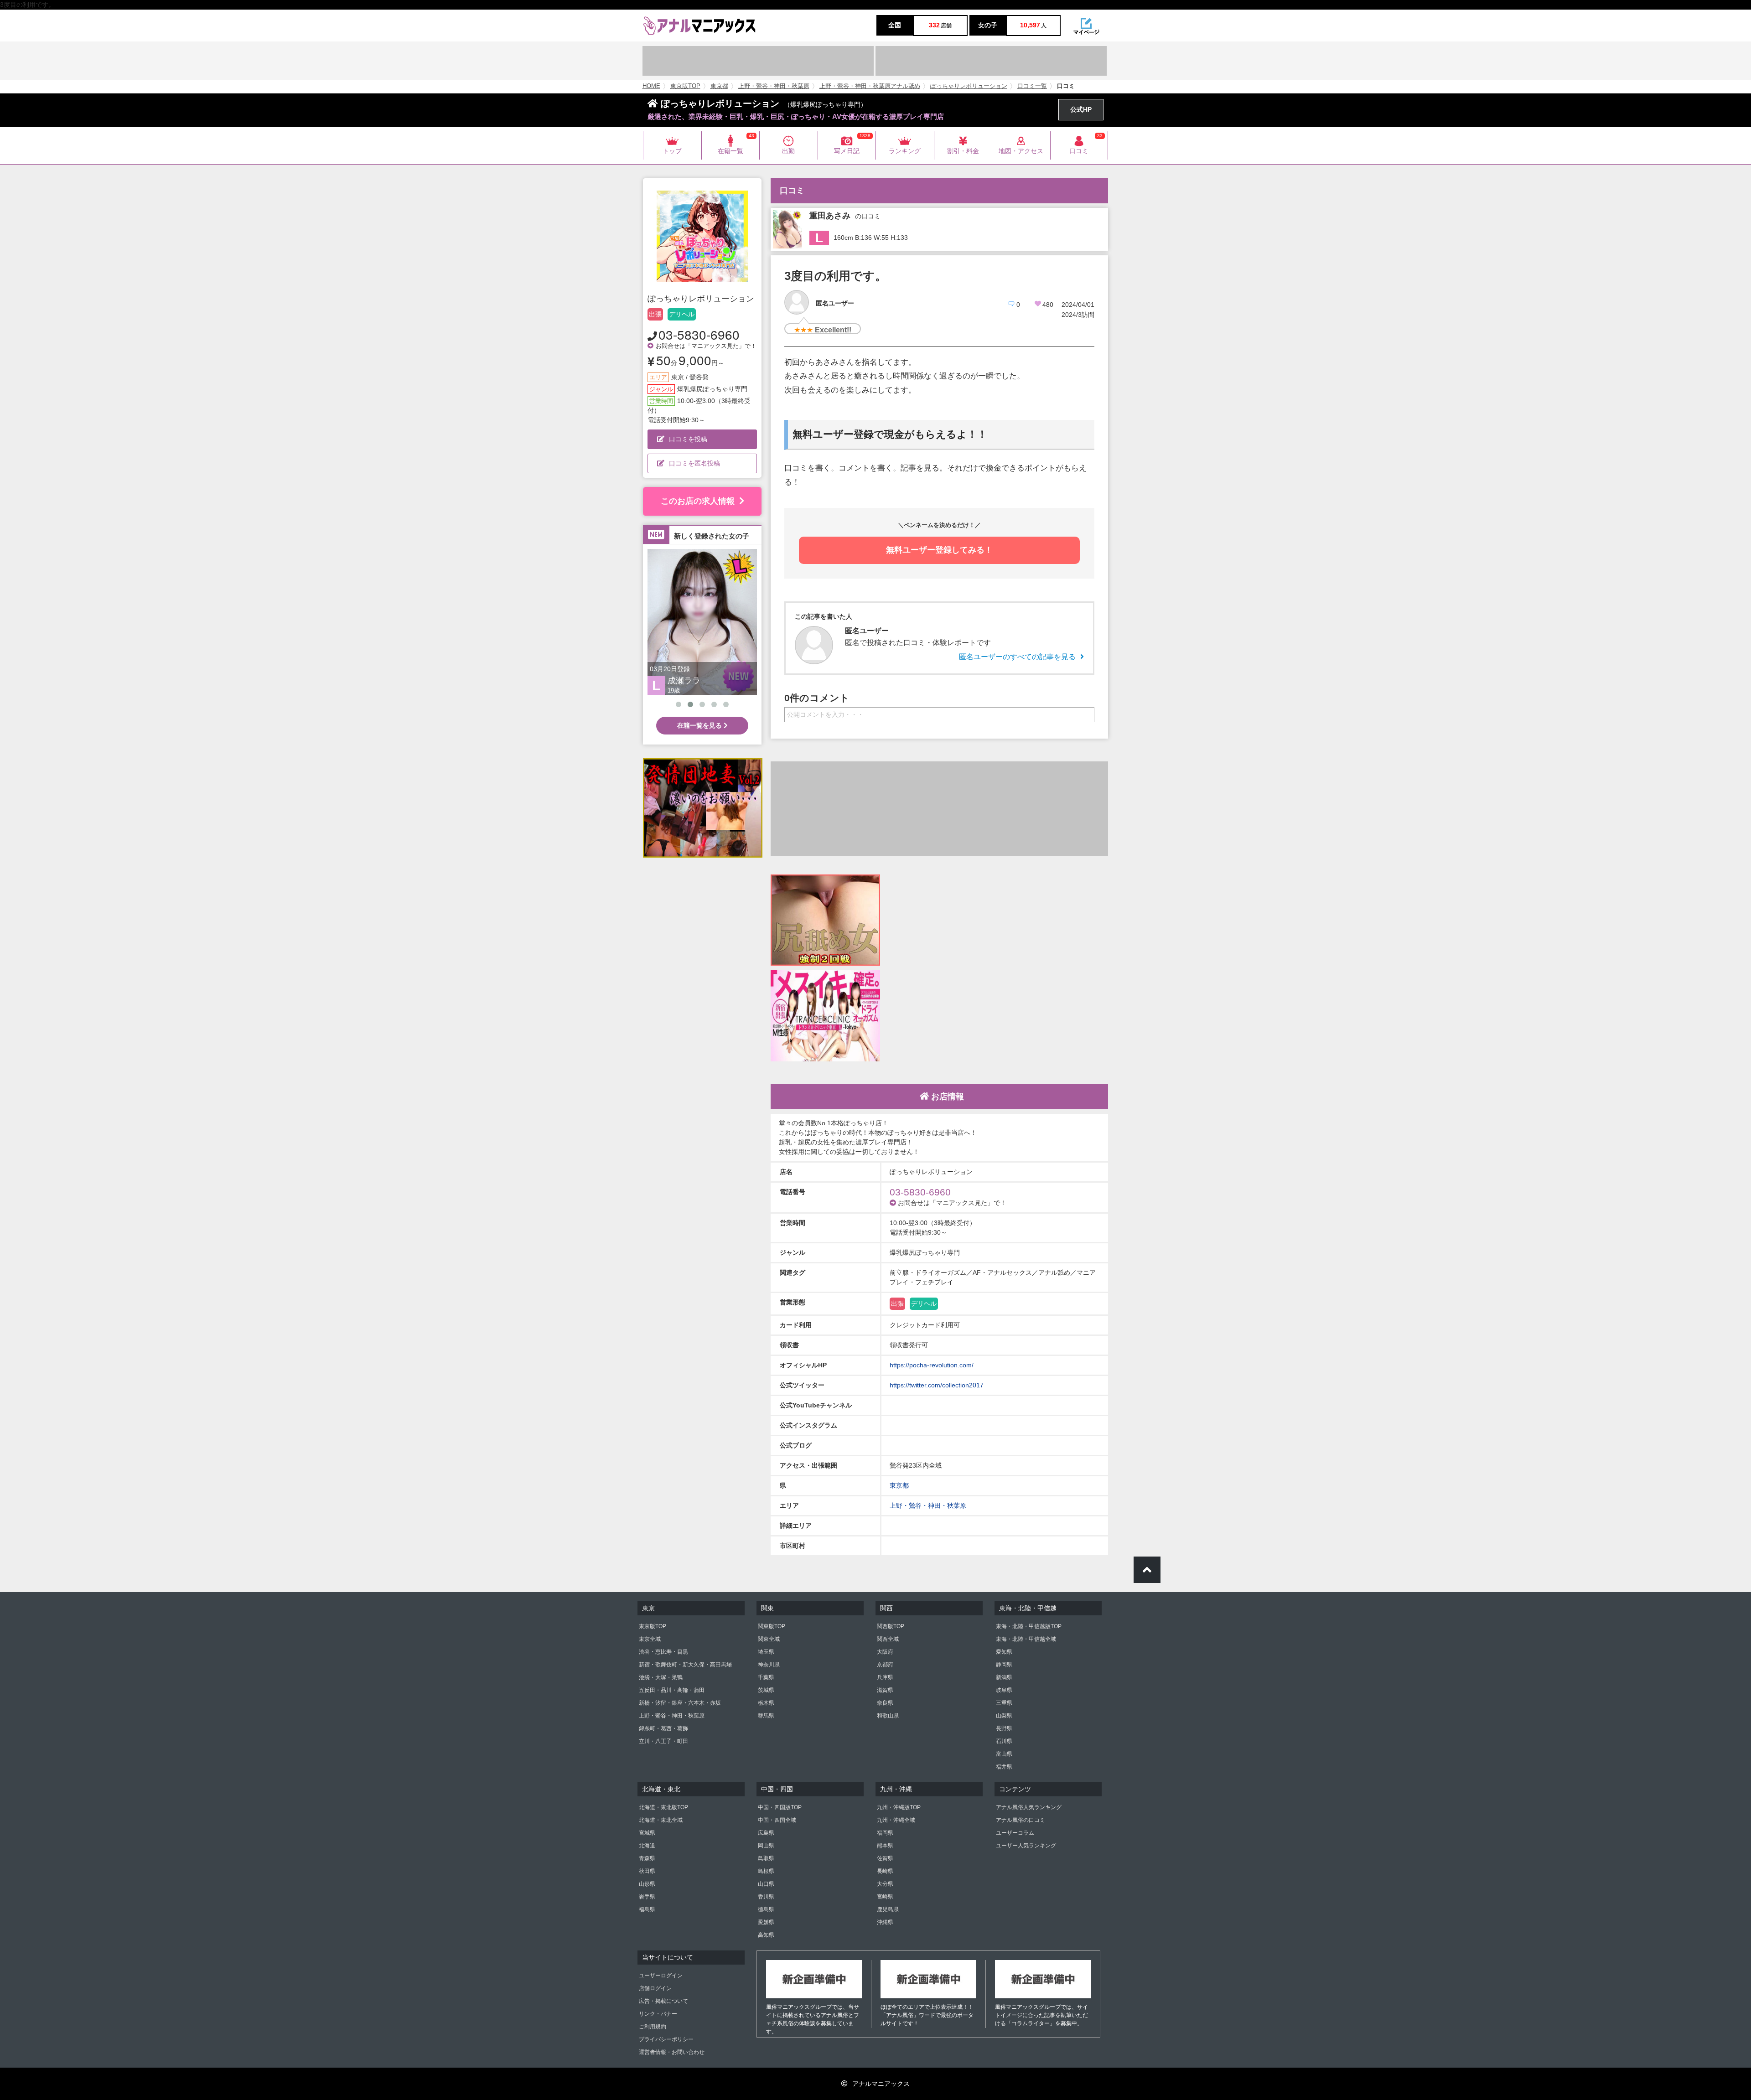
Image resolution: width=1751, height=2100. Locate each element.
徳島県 (766, 1909)
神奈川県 (769, 1665)
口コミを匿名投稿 (694, 463)
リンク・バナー (658, 2014)
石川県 (1004, 1741)
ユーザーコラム (1015, 1833)
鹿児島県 (888, 1909)
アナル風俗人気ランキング (1029, 1807)
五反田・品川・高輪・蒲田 (672, 1690)
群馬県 (766, 1716)
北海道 (647, 1846)
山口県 (766, 1884)
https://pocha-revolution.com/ (932, 1365)
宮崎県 (885, 1897)
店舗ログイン (655, 1988)
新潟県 (1004, 1677)
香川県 (766, 1897)
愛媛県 (766, 1922)
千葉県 (766, 1677)
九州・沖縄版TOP (899, 1807)
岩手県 (647, 1897)
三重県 (1004, 1703)
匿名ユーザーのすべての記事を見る (1017, 657)
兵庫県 (885, 1677)
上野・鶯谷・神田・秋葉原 (774, 86)
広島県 (766, 1833)
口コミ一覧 (1032, 86)
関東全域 (769, 1639)
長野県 (1004, 1728)
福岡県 (885, 1833)
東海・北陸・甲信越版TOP (1029, 1626)
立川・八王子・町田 (663, 1741)
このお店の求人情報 (698, 501)
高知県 (766, 1935)
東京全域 (650, 1639)
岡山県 (766, 1846)
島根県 (766, 1871)
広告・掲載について (663, 2001)
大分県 (885, 1884)
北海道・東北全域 (661, 1820)
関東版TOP (772, 1626)
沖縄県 (885, 1922)
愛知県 (1004, 1652)
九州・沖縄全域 (896, 1820)
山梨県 (1004, 1716)
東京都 (719, 86)
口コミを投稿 (688, 439)
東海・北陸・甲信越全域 (1026, 1639)
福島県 (647, 1909)
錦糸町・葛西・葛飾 (663, 1728)
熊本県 (885, 1846)
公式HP (1081, 109)
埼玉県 (766, 1652)
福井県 (1004, 1767)
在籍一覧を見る (700, 725)
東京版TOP (685, 86)
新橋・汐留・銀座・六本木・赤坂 (680, 1703)
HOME (651, 86)
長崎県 (885, 1871)
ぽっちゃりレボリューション (969, 86)
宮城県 (647, 1833)
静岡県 (1004, 1665)
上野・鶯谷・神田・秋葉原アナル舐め (870, 86)
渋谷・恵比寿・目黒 (663, 1652)
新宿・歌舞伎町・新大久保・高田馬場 (685, 1665)
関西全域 (888, 1639)
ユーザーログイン (661, 1976)
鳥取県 (766, 1858)
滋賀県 (885, 1690)
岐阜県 (1004, 1690)
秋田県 (647, 1871)
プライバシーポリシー (666, 2039)
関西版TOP (891, 1626)
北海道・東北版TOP (663, 1807)
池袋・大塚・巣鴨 (661, 1677)
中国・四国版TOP (780, 1807)
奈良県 (885, 1703)
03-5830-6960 (699, 334)
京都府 (885, 1665)
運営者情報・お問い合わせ (672, 2052)
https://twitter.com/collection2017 (937, 1385)
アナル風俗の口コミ (1021, 1820)
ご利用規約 (653, 2027)
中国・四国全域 (777, 1820)
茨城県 (766, 1690)
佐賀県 (885, 1858)
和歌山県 (888, 1716)
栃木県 (766, 1703)
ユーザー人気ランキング (1026, 1846)
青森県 (647, 1858)
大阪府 (885, 1652)
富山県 (1004, 1754)
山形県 (647, 1884)
